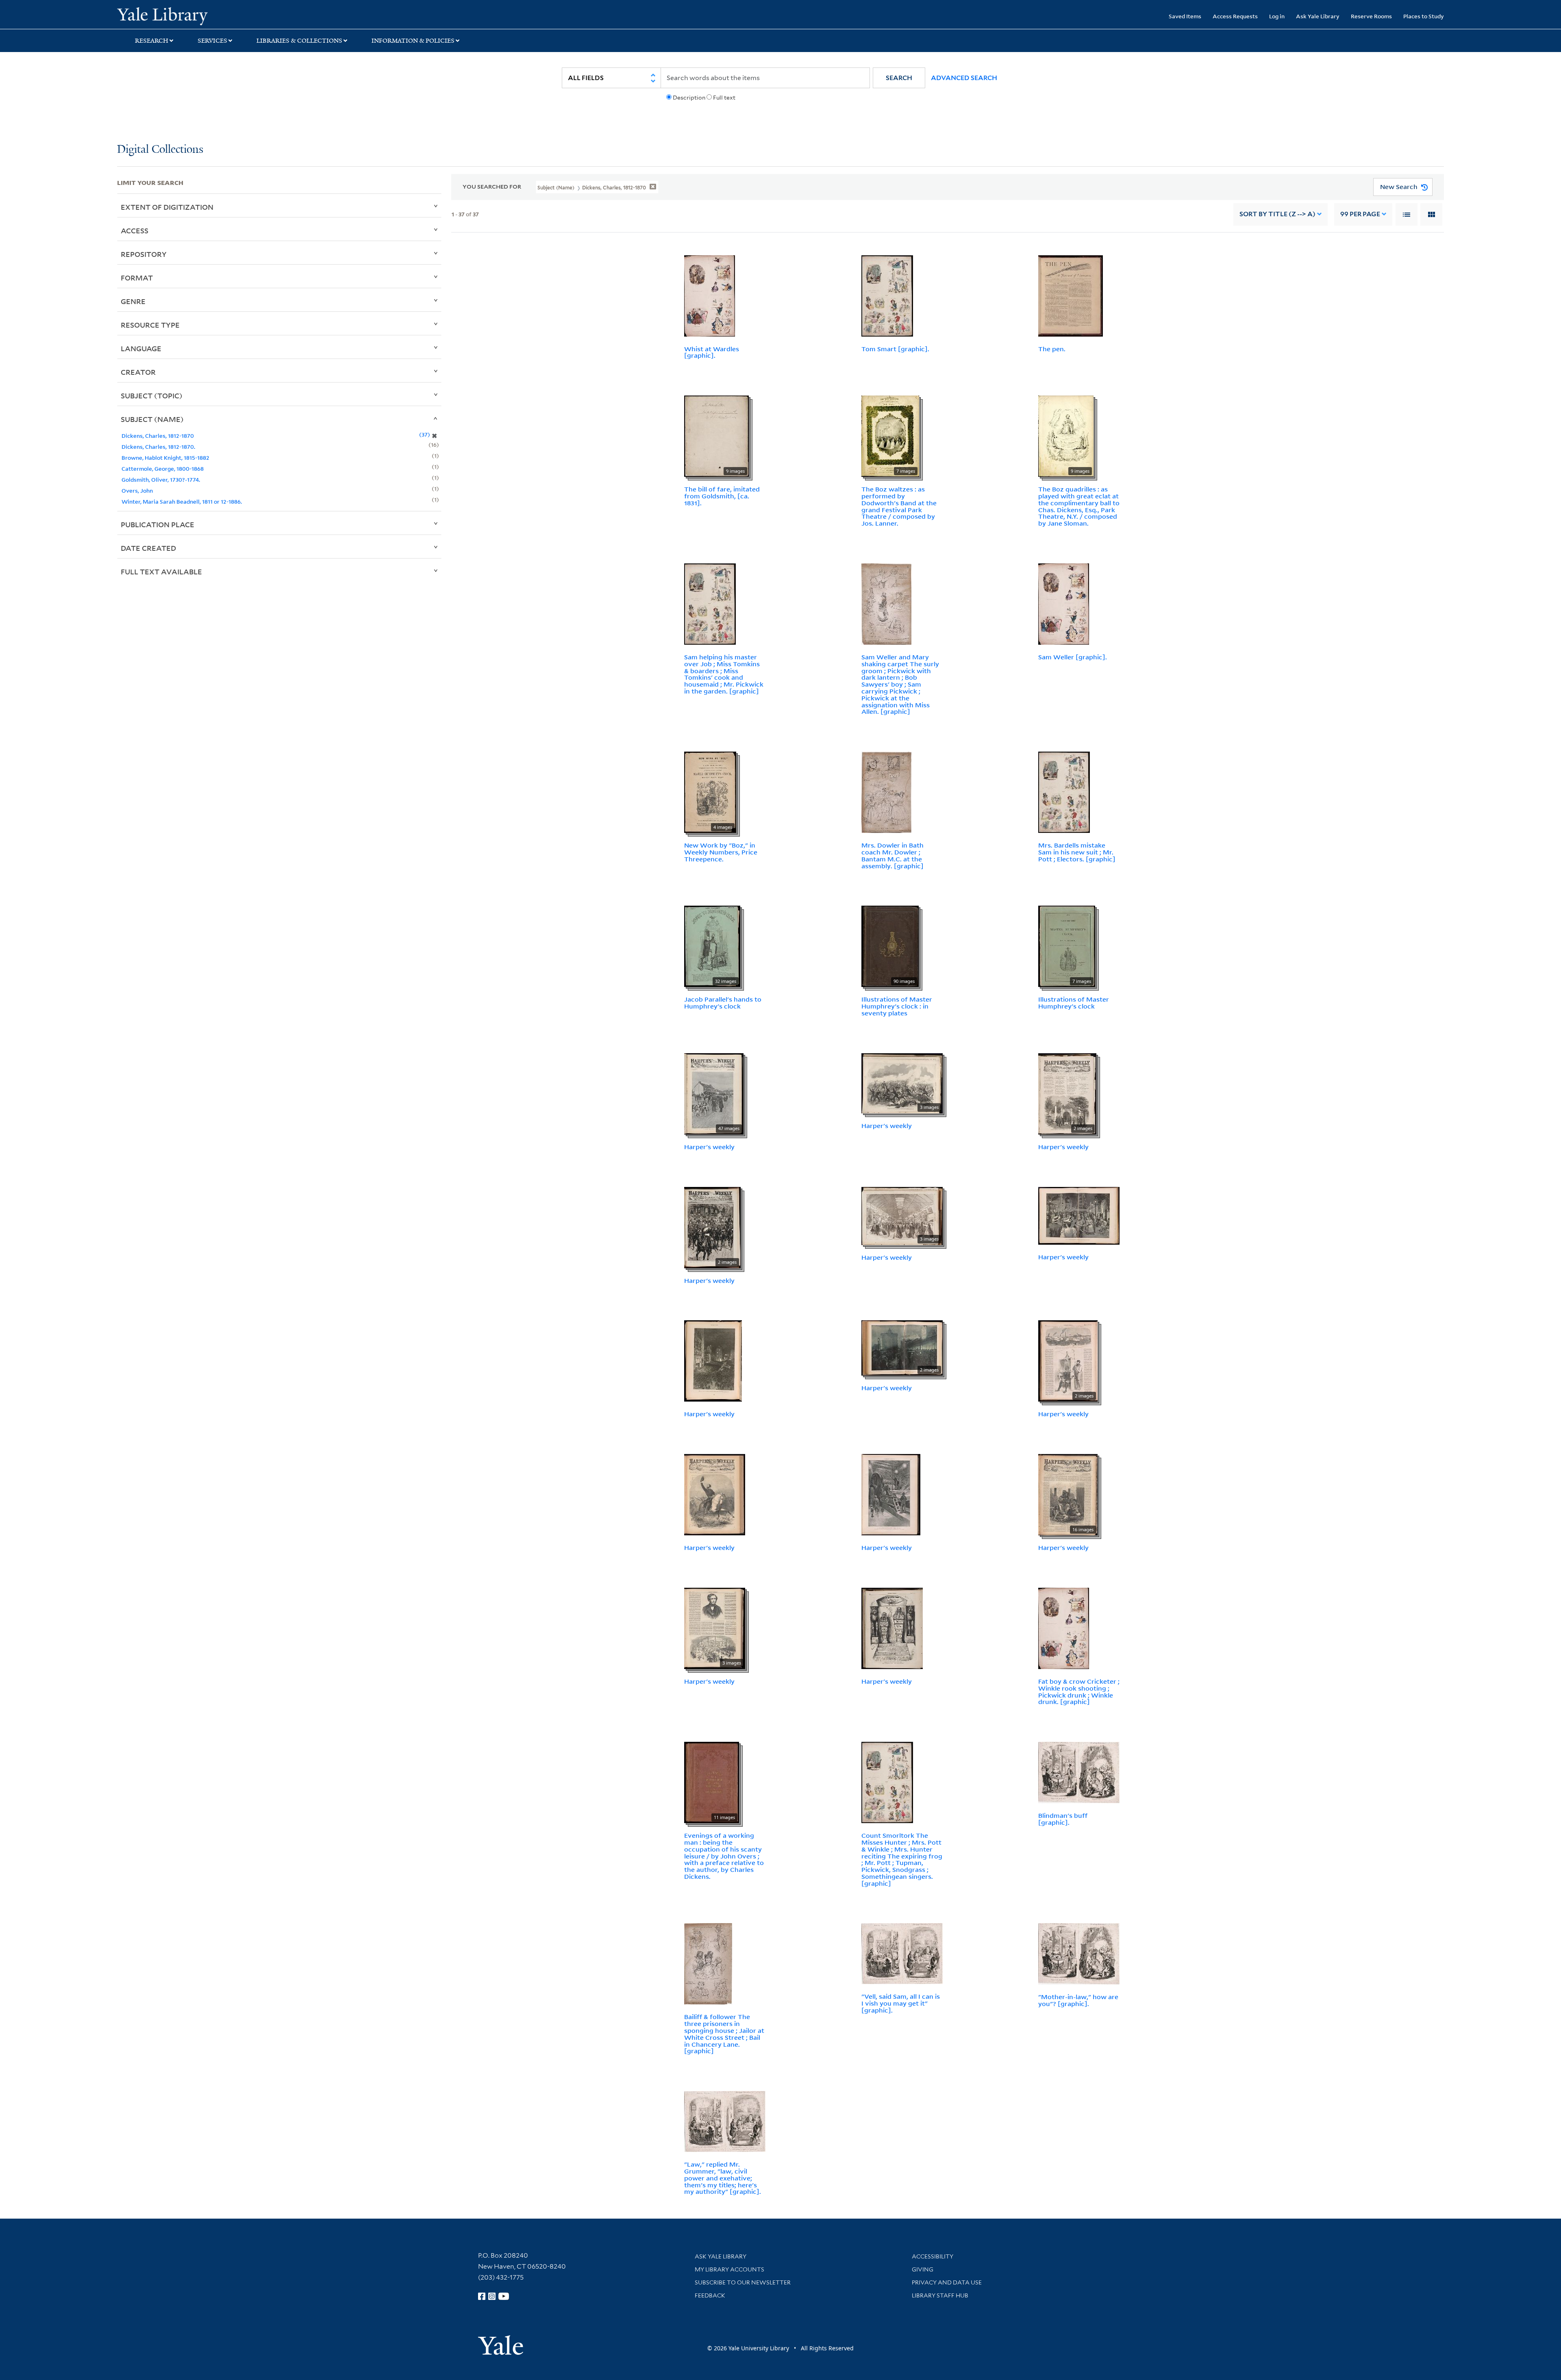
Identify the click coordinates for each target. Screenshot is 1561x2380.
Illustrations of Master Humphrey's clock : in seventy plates (897, 1006)
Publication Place (158, 524)
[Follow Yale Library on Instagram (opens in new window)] (492, 2296)
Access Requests (1235, 16)
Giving (923, 2269)
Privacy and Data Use (947, 2282)
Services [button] (212, 41)
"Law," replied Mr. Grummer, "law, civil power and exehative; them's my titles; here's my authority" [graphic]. (723, 2178)
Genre (133, 301)
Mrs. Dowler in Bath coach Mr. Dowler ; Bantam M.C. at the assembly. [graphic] (892, 855)
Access (135, 230)
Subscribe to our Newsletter (743, 2282)
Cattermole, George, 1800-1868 (163, 468)
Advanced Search (964, 78)
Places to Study (1424, 16)
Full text (724, 98)
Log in (1277, 16)
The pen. (1052, 349)
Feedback (710, 2295)
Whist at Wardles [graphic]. (712, 352)
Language (141, 348)
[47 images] (714, 1093)
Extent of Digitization (167, 207)
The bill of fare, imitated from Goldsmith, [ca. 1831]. (722, 496)
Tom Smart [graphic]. (895, 349)
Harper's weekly (709, 1147)
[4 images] (710, 791)
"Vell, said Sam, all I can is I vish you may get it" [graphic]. (901, 2003)
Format (137, 278)
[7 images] (890, 435)
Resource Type (150, 325)
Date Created (148, 548)
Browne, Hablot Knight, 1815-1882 (165, 458)
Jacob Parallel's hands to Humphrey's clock (723, 1003)
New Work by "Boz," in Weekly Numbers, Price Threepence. (721, 852)
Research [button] (152, 41)
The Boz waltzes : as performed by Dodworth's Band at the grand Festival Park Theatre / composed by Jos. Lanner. (899, 506)
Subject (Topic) (152, 396)
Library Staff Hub (940, 2295)
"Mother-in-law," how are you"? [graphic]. (1078, 2000)
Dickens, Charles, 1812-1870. (158, 447)
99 (1360, 214)
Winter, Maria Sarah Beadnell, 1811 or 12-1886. (182, 501)
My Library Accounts (729, 2269)
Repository (144, 254)
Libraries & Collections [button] (299, 41)
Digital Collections (160, 150)
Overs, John (137, 490)
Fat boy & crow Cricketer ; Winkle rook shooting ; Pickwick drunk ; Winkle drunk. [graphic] (1079, 1691)
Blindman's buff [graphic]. (1063, 1819)
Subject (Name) (152, 419)
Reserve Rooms (1371, 16)
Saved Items (1185, 16)
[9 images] (716, 435)
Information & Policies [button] (413, 41)
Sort (1277, 214)
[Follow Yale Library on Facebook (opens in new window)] (482, 2296)
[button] (899, 78)
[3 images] (902, 1082)
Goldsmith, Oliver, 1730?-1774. (161, 479)
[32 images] (712, 946)
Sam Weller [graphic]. (1073, 657)
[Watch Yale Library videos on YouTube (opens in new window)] (504, 2296)
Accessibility (933, 2256)
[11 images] (712, 1782)
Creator (138, 372)
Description (689, 98)
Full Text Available (161, 572)
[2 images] (1067, 1093)
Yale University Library (217, 15)
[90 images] (890, 946)
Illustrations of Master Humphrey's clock (1074, 1003)
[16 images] (1068, 1494)
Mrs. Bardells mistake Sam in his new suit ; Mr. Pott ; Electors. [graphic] (1077, 852)
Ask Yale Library (1318, 16)
